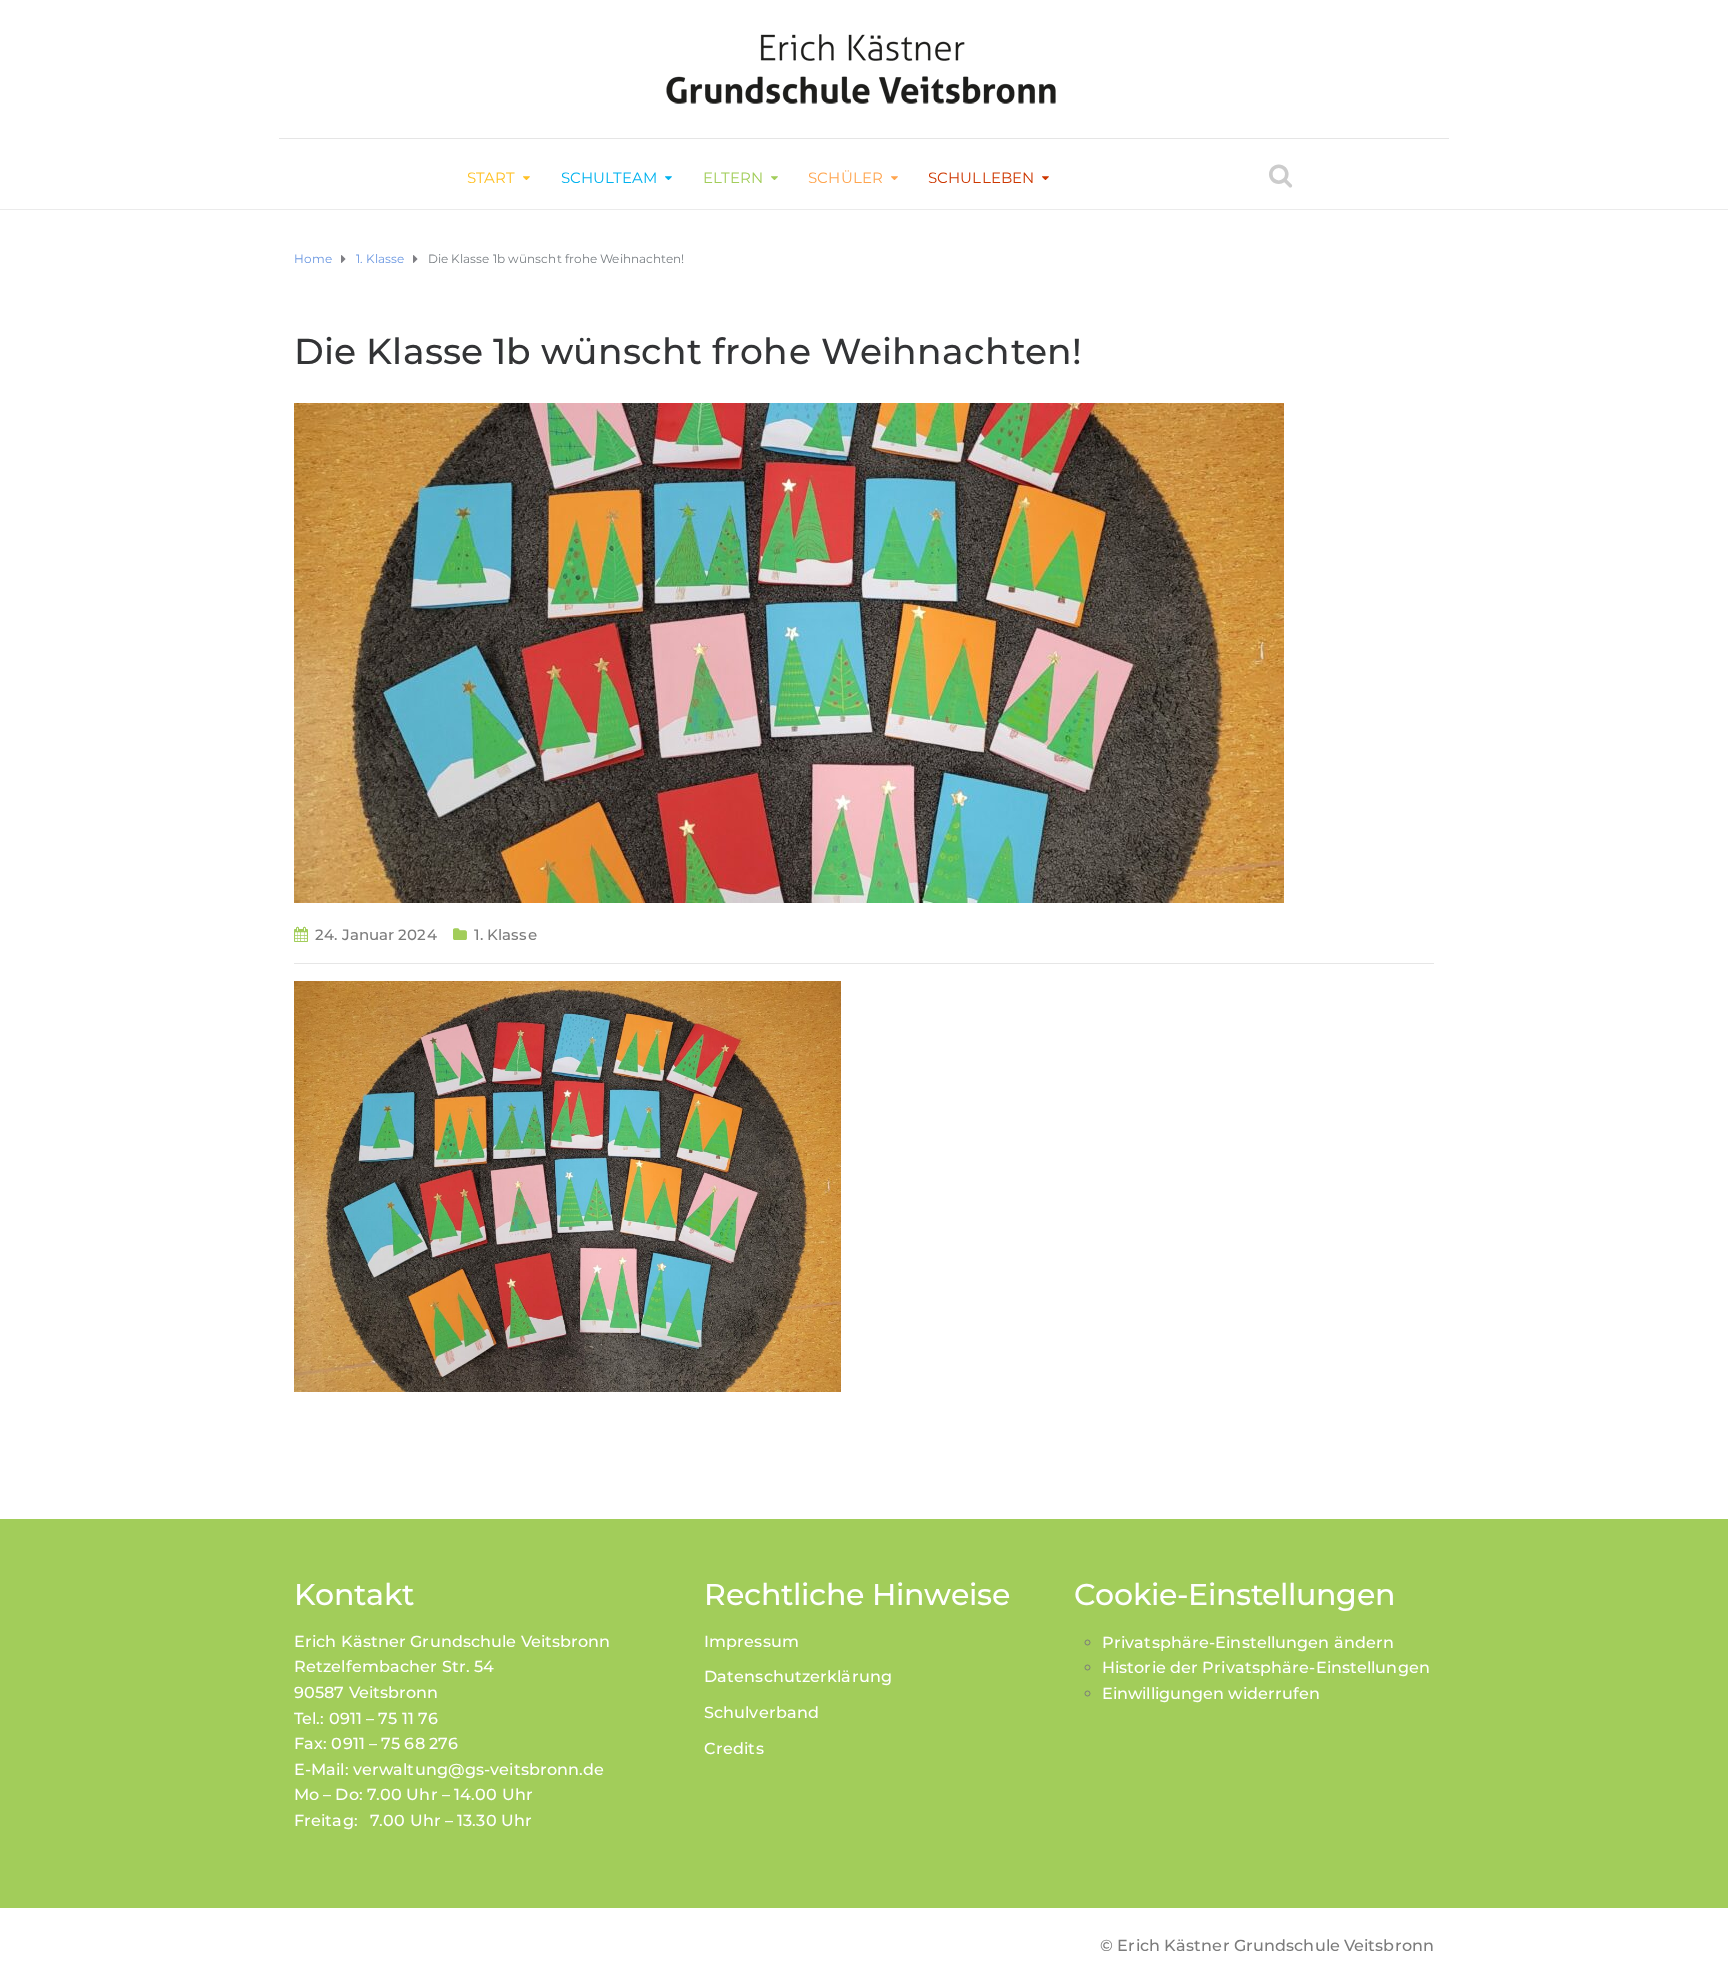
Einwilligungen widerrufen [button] (1211, 1693)
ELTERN (733, 177)
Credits (734, 1748)
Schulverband (761, 1712)
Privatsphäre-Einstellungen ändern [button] (1248, 1642)
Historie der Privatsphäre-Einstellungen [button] (1266, 1667)
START (491, 177)
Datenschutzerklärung (798, 1676)
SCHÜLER (845, 177)
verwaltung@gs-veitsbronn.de (479, 1769)
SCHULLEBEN (981, 177)
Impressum (751, 1641)
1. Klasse (505, 934)
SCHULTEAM (609, 177)
